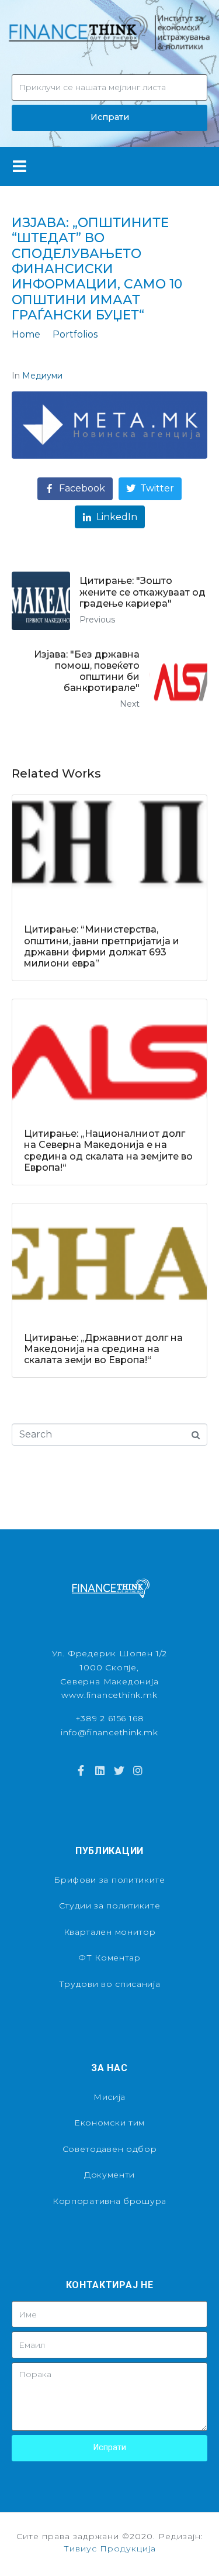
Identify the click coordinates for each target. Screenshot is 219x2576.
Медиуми (42, 376)
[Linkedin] (100, 1770)
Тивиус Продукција (110, 2549)
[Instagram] (138, 1770)
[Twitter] (119, 1770)
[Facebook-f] (81, 1770)
